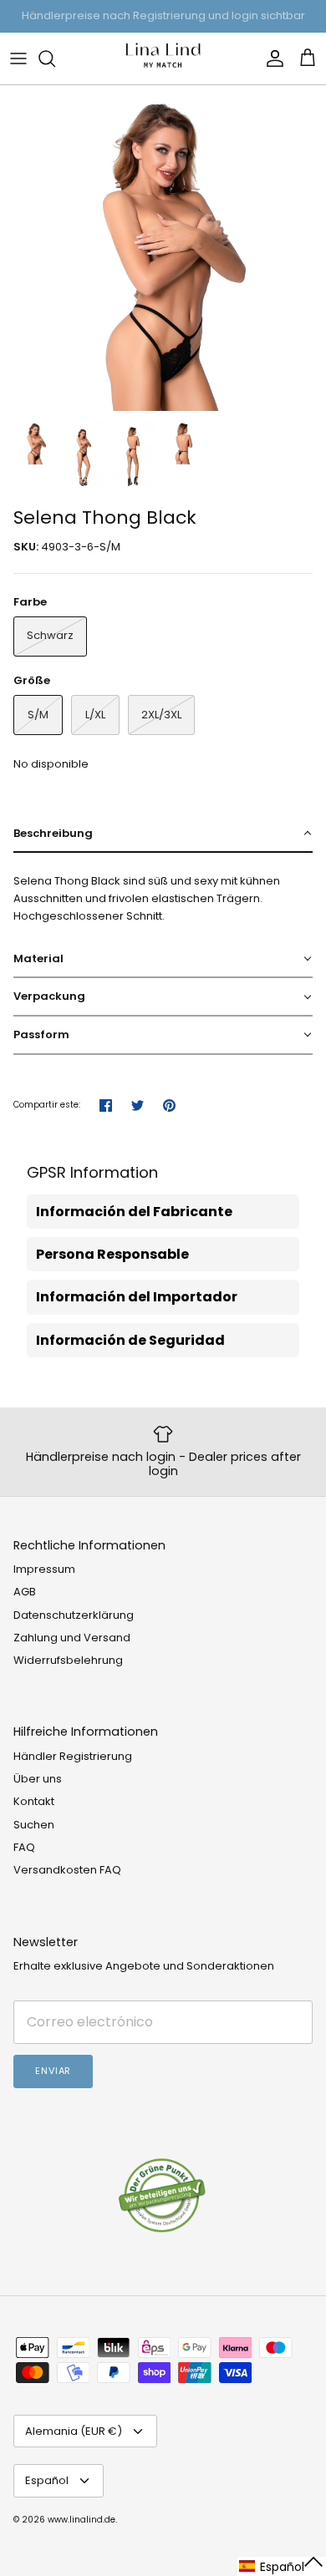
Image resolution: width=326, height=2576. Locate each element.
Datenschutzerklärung (74, 1615)
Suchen (34, 1825)
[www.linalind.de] (163, 58)
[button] (163, 834)
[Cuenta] (271, 58)
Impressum (44, 1569)
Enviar (53, 2071)
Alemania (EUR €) (74, 2431)
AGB (25, 1592)
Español (47, 2480)
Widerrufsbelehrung (68, 1660)
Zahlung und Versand (72, 1638)
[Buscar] (55, 58)
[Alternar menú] (18, 58)
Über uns (38, 1779)
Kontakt (34, 1801)
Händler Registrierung (73, 1756)
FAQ (24, 1847)
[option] (163, 248)
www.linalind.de (81, 2520)
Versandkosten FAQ (67, 1870)
